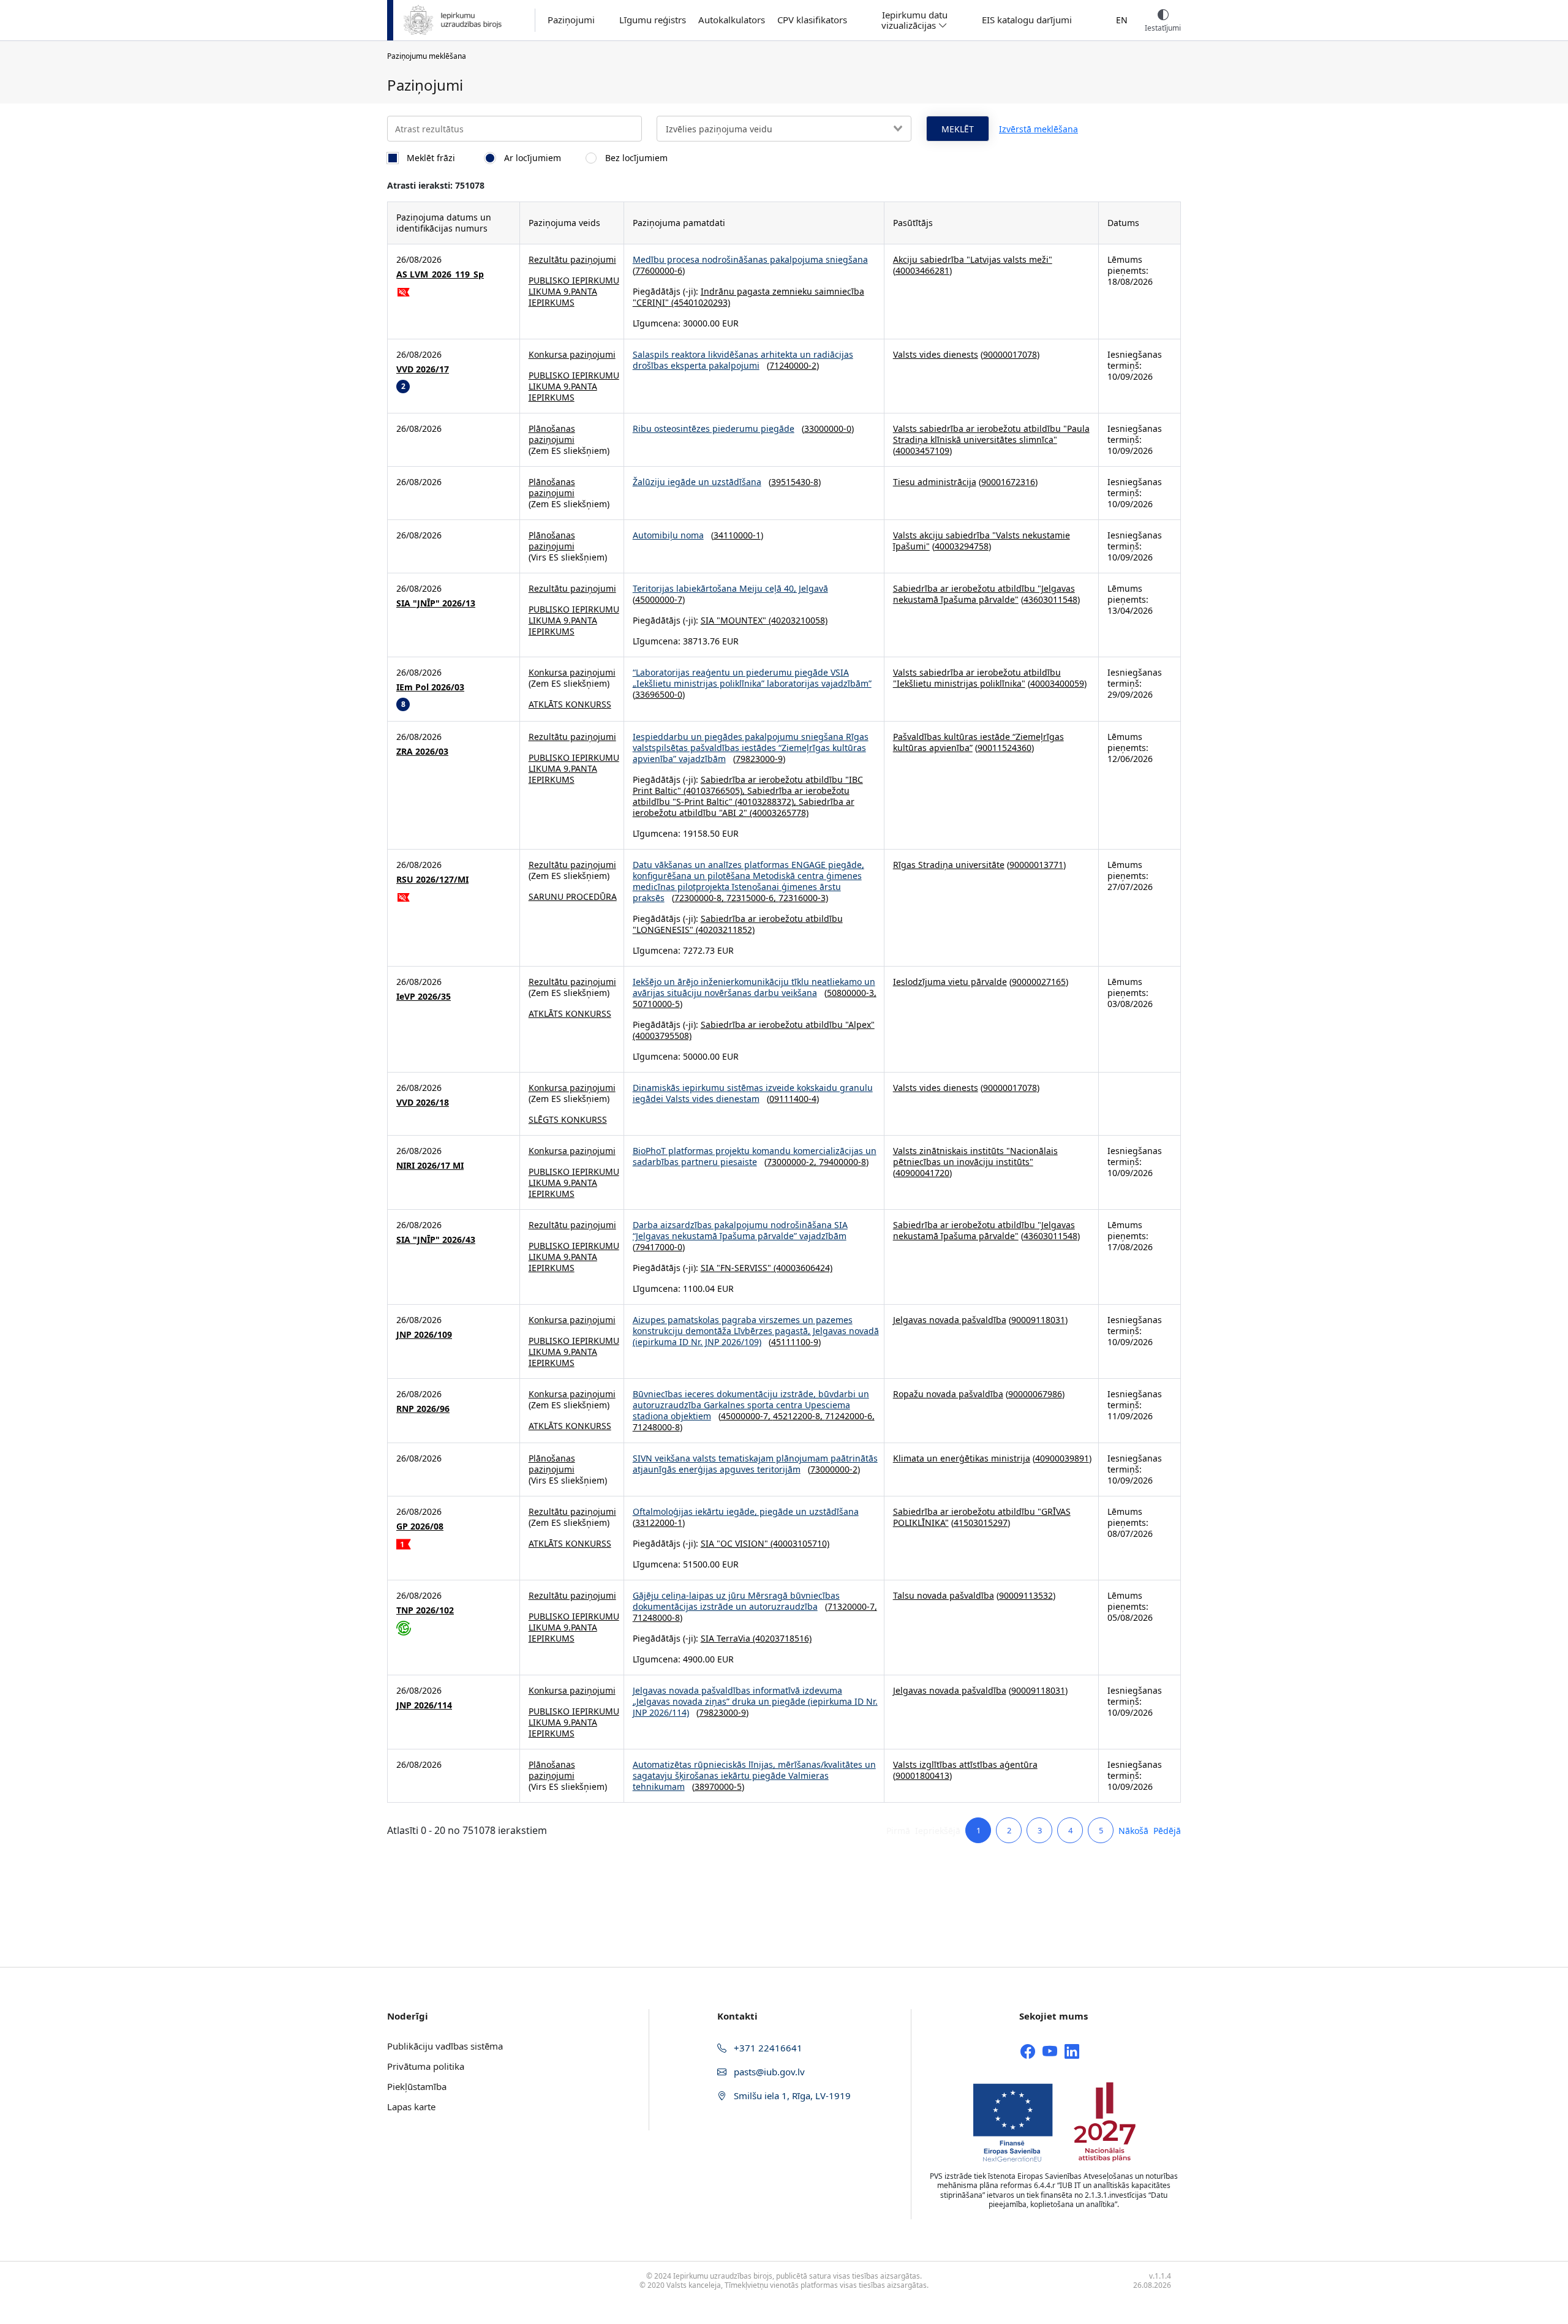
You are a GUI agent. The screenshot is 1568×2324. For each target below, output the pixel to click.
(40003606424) (802, 1268)
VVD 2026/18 (423, 1103)
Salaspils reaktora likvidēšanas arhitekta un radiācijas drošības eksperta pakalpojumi (743, 360)
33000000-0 (828, 428)
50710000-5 (656, 1004)
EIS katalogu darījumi (1027, 20)
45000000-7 (659, 599)
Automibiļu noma (668, 535)
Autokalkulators (732, 20)
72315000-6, (752, 898)
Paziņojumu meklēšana (427, 56)
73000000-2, (793, 1162)
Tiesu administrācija (935, 482)
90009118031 (1038, 1320)
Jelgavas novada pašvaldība (950, 1320)
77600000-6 (659, 270)
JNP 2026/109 (424, 1335)
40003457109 (922, 451)
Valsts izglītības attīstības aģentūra (965, 1764)
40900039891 (1062, 1458)
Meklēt (958, 129)
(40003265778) (778, 813)
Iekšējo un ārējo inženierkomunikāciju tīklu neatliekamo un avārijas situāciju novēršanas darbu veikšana (754, 987)
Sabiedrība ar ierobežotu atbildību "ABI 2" (744, 807)
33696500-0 (659, 694)
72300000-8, (700, 898)
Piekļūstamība (417, 2086)
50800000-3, (852, 993)
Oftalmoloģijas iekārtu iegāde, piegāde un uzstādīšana (746, 1511)
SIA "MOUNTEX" (733, 620)
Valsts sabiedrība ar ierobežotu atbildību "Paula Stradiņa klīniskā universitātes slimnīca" (991, 434)
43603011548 (1050, 599)
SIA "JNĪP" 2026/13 (436, 603)
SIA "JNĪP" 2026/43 (436, 1240)
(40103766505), (714, 790)
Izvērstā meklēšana (1038, 129)
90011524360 (1005, 748)
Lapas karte (411, 2107)
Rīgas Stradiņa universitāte (949, 865)
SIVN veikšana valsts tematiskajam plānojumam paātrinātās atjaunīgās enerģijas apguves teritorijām (755, 1464)
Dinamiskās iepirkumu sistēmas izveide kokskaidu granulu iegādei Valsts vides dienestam (753, 1093)
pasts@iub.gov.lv (768, 2072)
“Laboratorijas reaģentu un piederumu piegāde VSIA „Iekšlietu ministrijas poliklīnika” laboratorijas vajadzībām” (752, 678)
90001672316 (1008, 482)
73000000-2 (834, 1469)
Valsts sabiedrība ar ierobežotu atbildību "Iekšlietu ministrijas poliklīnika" (977, 678)
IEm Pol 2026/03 (430, 687)
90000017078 (1010, 354)
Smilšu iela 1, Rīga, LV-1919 (791, 2096)
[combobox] (784, 129)
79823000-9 (759, 759)
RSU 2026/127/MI (432, 880)
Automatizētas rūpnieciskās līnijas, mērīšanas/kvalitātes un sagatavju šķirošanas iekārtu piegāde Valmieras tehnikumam (754, 1775)
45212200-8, (799, 1416)
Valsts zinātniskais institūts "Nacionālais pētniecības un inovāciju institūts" (975, 1156)
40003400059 (1057, 683)
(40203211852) (724, 930)
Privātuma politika (426, 2066)
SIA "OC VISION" (734, 1543)
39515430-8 (795, 482)
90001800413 (922, 1775)
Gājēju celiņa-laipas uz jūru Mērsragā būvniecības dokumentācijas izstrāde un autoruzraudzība (736, 1601)
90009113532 (1026, 1595)
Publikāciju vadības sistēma (445, 2046)
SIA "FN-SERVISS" (736, 1268)
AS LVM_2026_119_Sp (440, 274)
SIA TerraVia (726, 1638)
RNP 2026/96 (423, 1409)
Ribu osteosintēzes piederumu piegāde (714, 428)
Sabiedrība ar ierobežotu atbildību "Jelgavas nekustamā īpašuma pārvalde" (984, 594)
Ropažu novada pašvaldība (948, 1394)
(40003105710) (799, 1543)
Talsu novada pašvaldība (944, 1595)
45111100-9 (795, 1342)
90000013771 (1036, 865)
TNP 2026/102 (425, 1610)
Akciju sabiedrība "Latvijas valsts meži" (973, 259)
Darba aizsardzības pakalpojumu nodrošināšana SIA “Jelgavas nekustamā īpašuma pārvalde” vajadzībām (740, 1230)
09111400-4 (793, 1099)
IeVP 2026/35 (424, 997)
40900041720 (922, 1173)
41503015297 (981, 1522)
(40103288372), (766, 802)
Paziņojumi (571, 20)
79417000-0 (659, 1247)
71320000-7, (852, 1606)
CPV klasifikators (812, 20)
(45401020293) (699, 302)
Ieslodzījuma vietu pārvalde (950, 982)
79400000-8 (842, 1162)
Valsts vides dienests (936, 354)
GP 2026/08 (420, 1526)
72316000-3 (802, 898)
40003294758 (962, 546)
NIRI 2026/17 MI (430, 1166)
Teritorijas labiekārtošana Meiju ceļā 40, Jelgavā (730, 588)
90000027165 (1039, 982)
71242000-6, (850, 1416)
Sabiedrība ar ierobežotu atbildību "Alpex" (788, 1024)
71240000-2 (793, 365)
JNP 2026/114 (424, 1705)
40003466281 (922, 270)
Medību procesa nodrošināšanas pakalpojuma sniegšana (750, 259)
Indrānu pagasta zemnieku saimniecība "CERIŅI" (748, 297)
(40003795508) (662, 1036)
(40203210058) (797, 620)
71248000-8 (656, 1427)
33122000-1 (659, 1522)
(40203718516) (781, 1638)
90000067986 (1035, 1394)
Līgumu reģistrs (653, 20)
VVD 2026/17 (423, 369)
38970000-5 (718, 1786)
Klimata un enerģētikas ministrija (962, 1458)
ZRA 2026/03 (422, 752)
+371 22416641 (767, 2048)
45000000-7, (747, 1416)
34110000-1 (737, 535)
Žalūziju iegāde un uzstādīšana (697, 482)
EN (1122, 20)
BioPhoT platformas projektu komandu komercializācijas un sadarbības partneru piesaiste (755, 1156)
